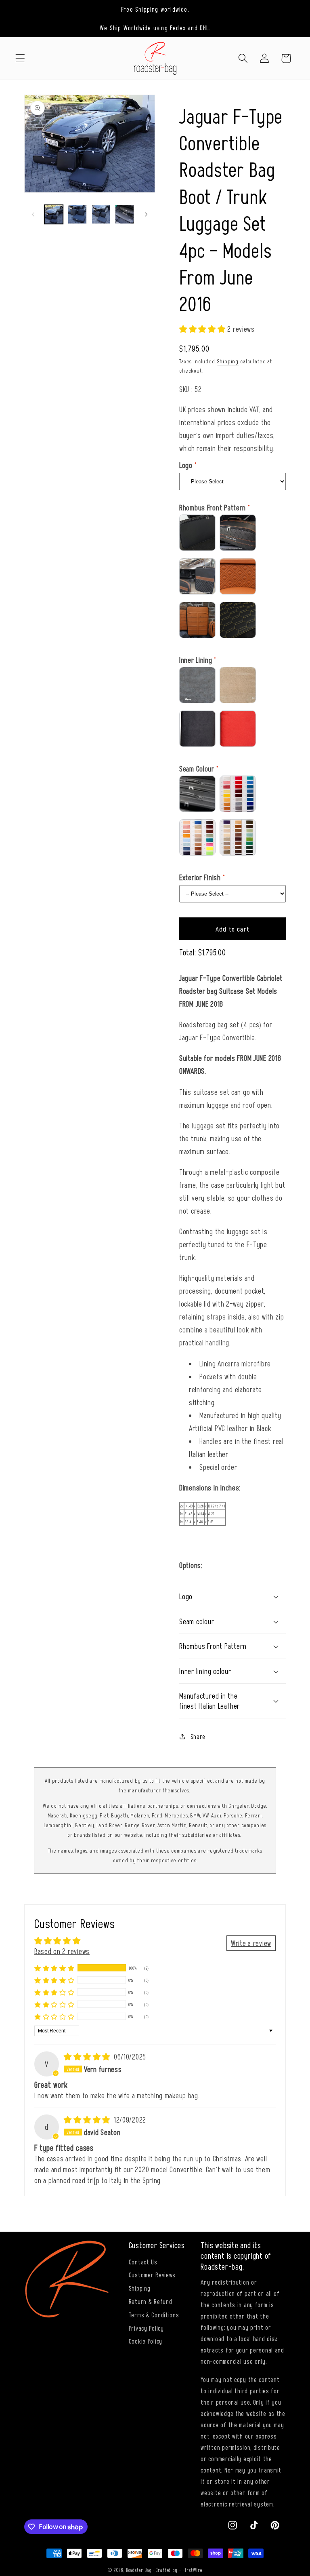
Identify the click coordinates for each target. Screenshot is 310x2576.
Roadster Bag (139, 2570)
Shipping (228, 361)
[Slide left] (33, 214)
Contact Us (143, 2262)
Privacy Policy (146, 2328)
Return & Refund (151, 2301)
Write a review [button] (251, 1943)
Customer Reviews (152, 2275)
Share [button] (198, 1736)
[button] (20, 58)
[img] (88, 2056)
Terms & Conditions (154, 2315)
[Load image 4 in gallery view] (124, 214)
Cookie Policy (146, 2341)
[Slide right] (146, 214)
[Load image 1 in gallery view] (54, 214)
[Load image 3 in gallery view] (101, 214)
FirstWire (192, 2570)
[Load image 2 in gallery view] (77, 214)
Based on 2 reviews (62, 1951)
